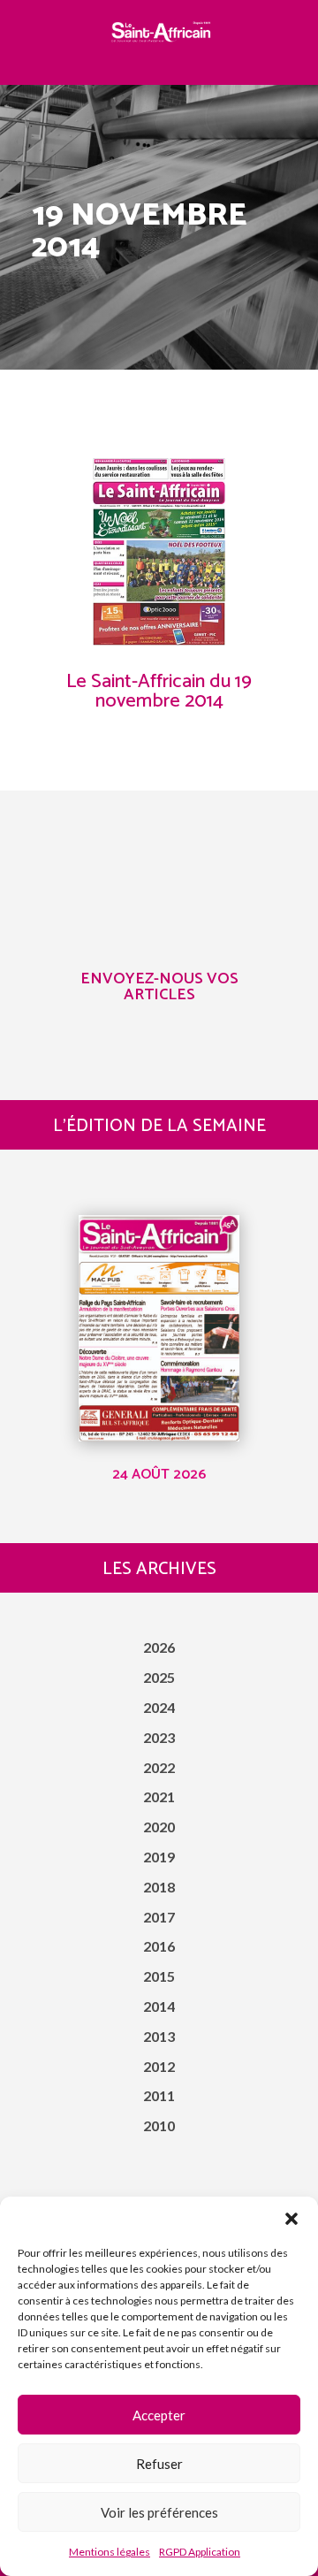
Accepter (159, 2415)
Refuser (159, 2464)
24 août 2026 (159, 1475)
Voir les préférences (159, 2512)
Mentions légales (110, 2552)
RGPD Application (200, 2552)
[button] (291, 2219)
